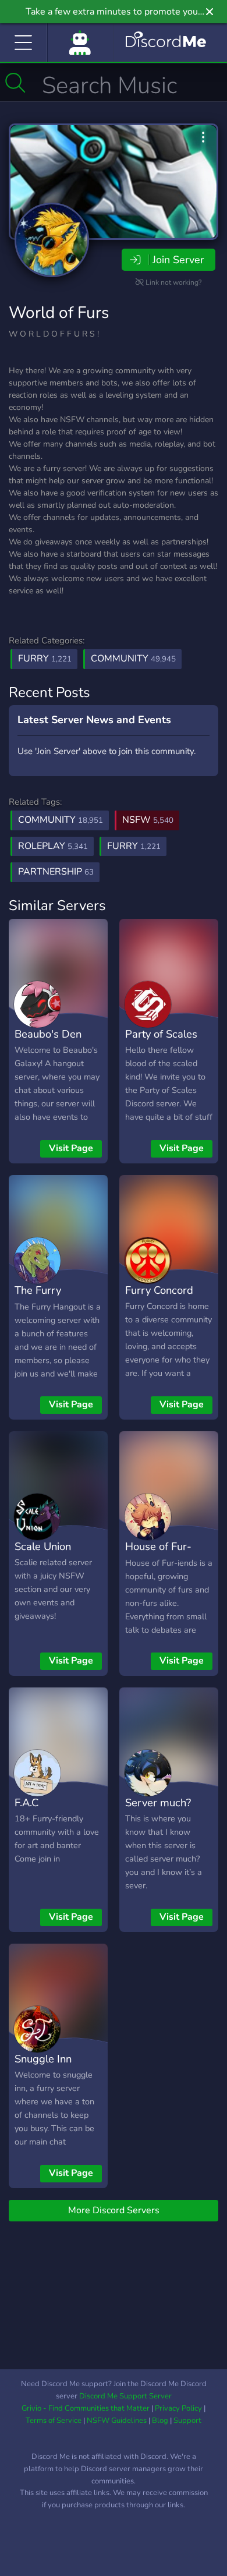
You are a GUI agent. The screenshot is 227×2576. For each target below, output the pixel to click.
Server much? (158, 1802)
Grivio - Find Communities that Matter (86, 2408)
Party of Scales (161, 1034)
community (61, 820)
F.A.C (26, 1802)
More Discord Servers (114, 2210)
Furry (45, 659)
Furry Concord (159, 1290)
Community (133, 659)
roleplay (53, 846)
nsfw (148, 820)
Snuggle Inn (43, 2059)
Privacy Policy (178, 2408)
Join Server (178, 260)
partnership (56, 872)
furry (134, 846)
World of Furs (59, 313)
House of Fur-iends (158, 1555)
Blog (160, 2421)
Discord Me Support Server (125, 2396)
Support (187, 2421)
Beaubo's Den (48, 1034)
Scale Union (43, 1546)
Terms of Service (54, 2421)
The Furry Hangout (38, 1298)
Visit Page (71, 1148)
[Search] (15, 83)
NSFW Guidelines (117, 2421)
